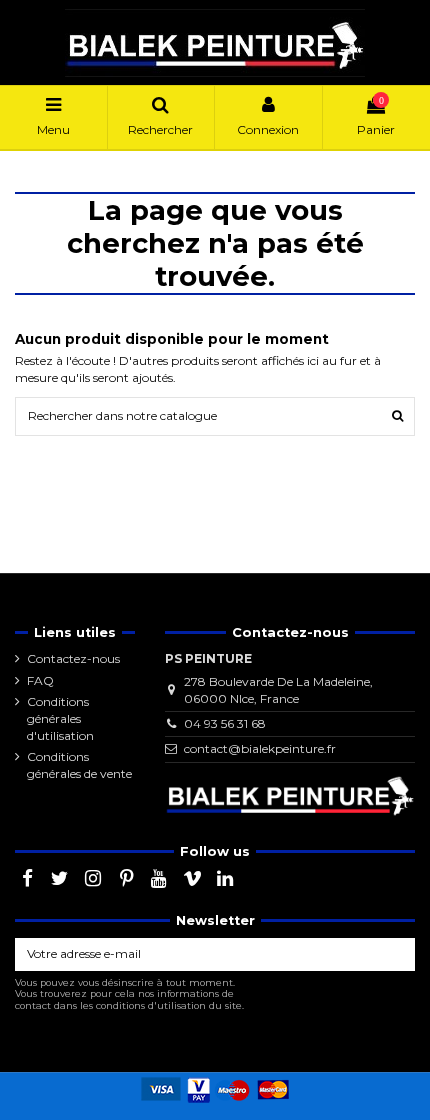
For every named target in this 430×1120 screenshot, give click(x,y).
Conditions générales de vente (79, 765)
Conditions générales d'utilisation (60, 718)
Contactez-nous (73, 658)
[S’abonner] (397, 954)
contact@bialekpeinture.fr (260, 748)
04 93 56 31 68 (225, 723)
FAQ (40, 680)
